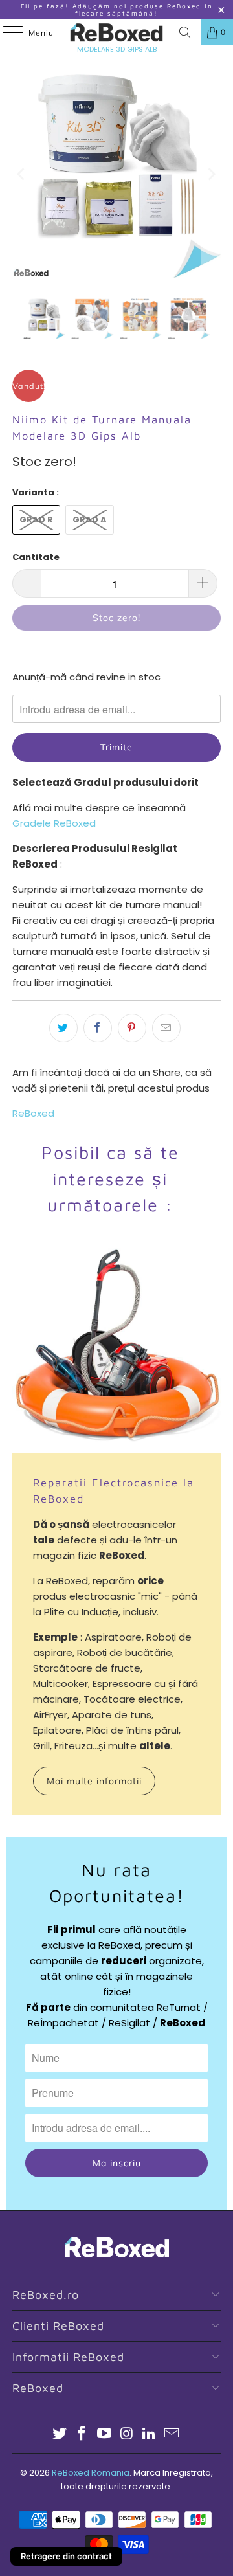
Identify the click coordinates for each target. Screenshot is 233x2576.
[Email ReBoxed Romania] (172, 2435)
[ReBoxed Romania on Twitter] (60, 2435)
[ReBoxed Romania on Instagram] (128, 2435)
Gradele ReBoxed (54, 823)
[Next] (211, 174)
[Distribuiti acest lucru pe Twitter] (63, 1028)
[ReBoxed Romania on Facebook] (82, 2435)
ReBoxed (33, 1113)
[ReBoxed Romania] (116, 32)
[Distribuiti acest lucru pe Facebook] (98, 1028)
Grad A (90, 520)
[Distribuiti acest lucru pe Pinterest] (132, 1028)
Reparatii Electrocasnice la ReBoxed (114, 1490)
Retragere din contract (66, 2556)
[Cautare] (185, 32)
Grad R (36, 520)
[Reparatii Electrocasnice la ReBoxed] (116, 1349)
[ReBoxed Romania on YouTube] (105, 2435)
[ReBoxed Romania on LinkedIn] (150, 2435)
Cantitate (36, 557)
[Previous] (22, 174)
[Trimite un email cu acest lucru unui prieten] (166, 1028)
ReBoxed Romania (91, 2473)
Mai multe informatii (94, 1781)
